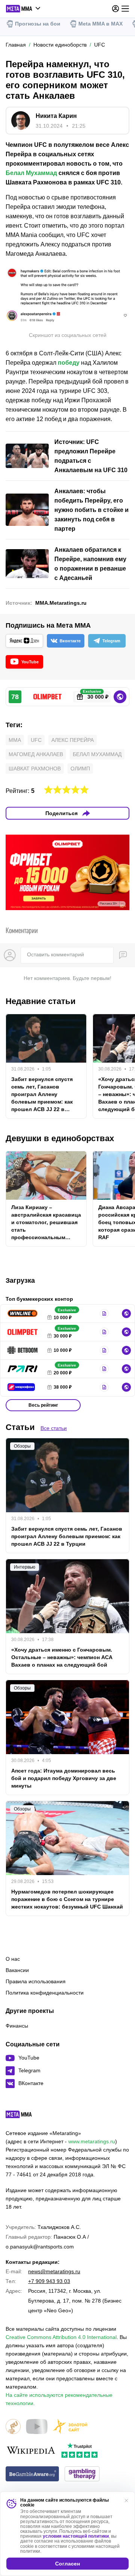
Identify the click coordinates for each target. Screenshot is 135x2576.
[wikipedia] (31, 2451)
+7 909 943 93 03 (49, 2281)
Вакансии (17, 1970)
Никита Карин (56, 116)
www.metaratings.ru (92, 2141)
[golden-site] (70, 2427)
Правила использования (36, 1981)
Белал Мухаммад (31, 173)
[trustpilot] (79, 2451)
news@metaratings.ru (54, 2271)
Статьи (20, 1427)
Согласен (67, 2564)
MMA (15, 740)
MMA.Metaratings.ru (61, 603)
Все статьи (54, 1428)
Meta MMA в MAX (100, 24)
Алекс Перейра (73, 740)
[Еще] (125, 9)
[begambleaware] (32, 2474)
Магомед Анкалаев (36, 754)
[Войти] (115, 9)
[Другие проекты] (23, 9)
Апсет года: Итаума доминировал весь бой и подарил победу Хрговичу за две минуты (64, 1778)
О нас (13, 1959)
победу (69, 363)
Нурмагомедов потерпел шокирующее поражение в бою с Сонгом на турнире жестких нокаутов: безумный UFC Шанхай (67, 1899)
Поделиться (61, 813)
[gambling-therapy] (82, 2474)
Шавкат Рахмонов (35, 769)
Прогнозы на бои (38, 24)
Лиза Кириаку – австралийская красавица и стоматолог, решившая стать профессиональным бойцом (46, 1223)
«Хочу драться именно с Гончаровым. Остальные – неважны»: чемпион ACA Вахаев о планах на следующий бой (62, 1657)
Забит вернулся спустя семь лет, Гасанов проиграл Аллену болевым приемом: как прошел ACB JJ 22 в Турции (42, 1095)
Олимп (80, 769)
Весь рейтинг (43, 1405)
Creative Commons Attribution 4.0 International (61, 2337)
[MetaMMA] (25, 2116)
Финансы (17, 2026)
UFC (36, 740)
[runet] (13, 2427)
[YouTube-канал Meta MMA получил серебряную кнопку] (37, 2427)
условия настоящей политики (76, 2536)
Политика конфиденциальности (45, 1993)
